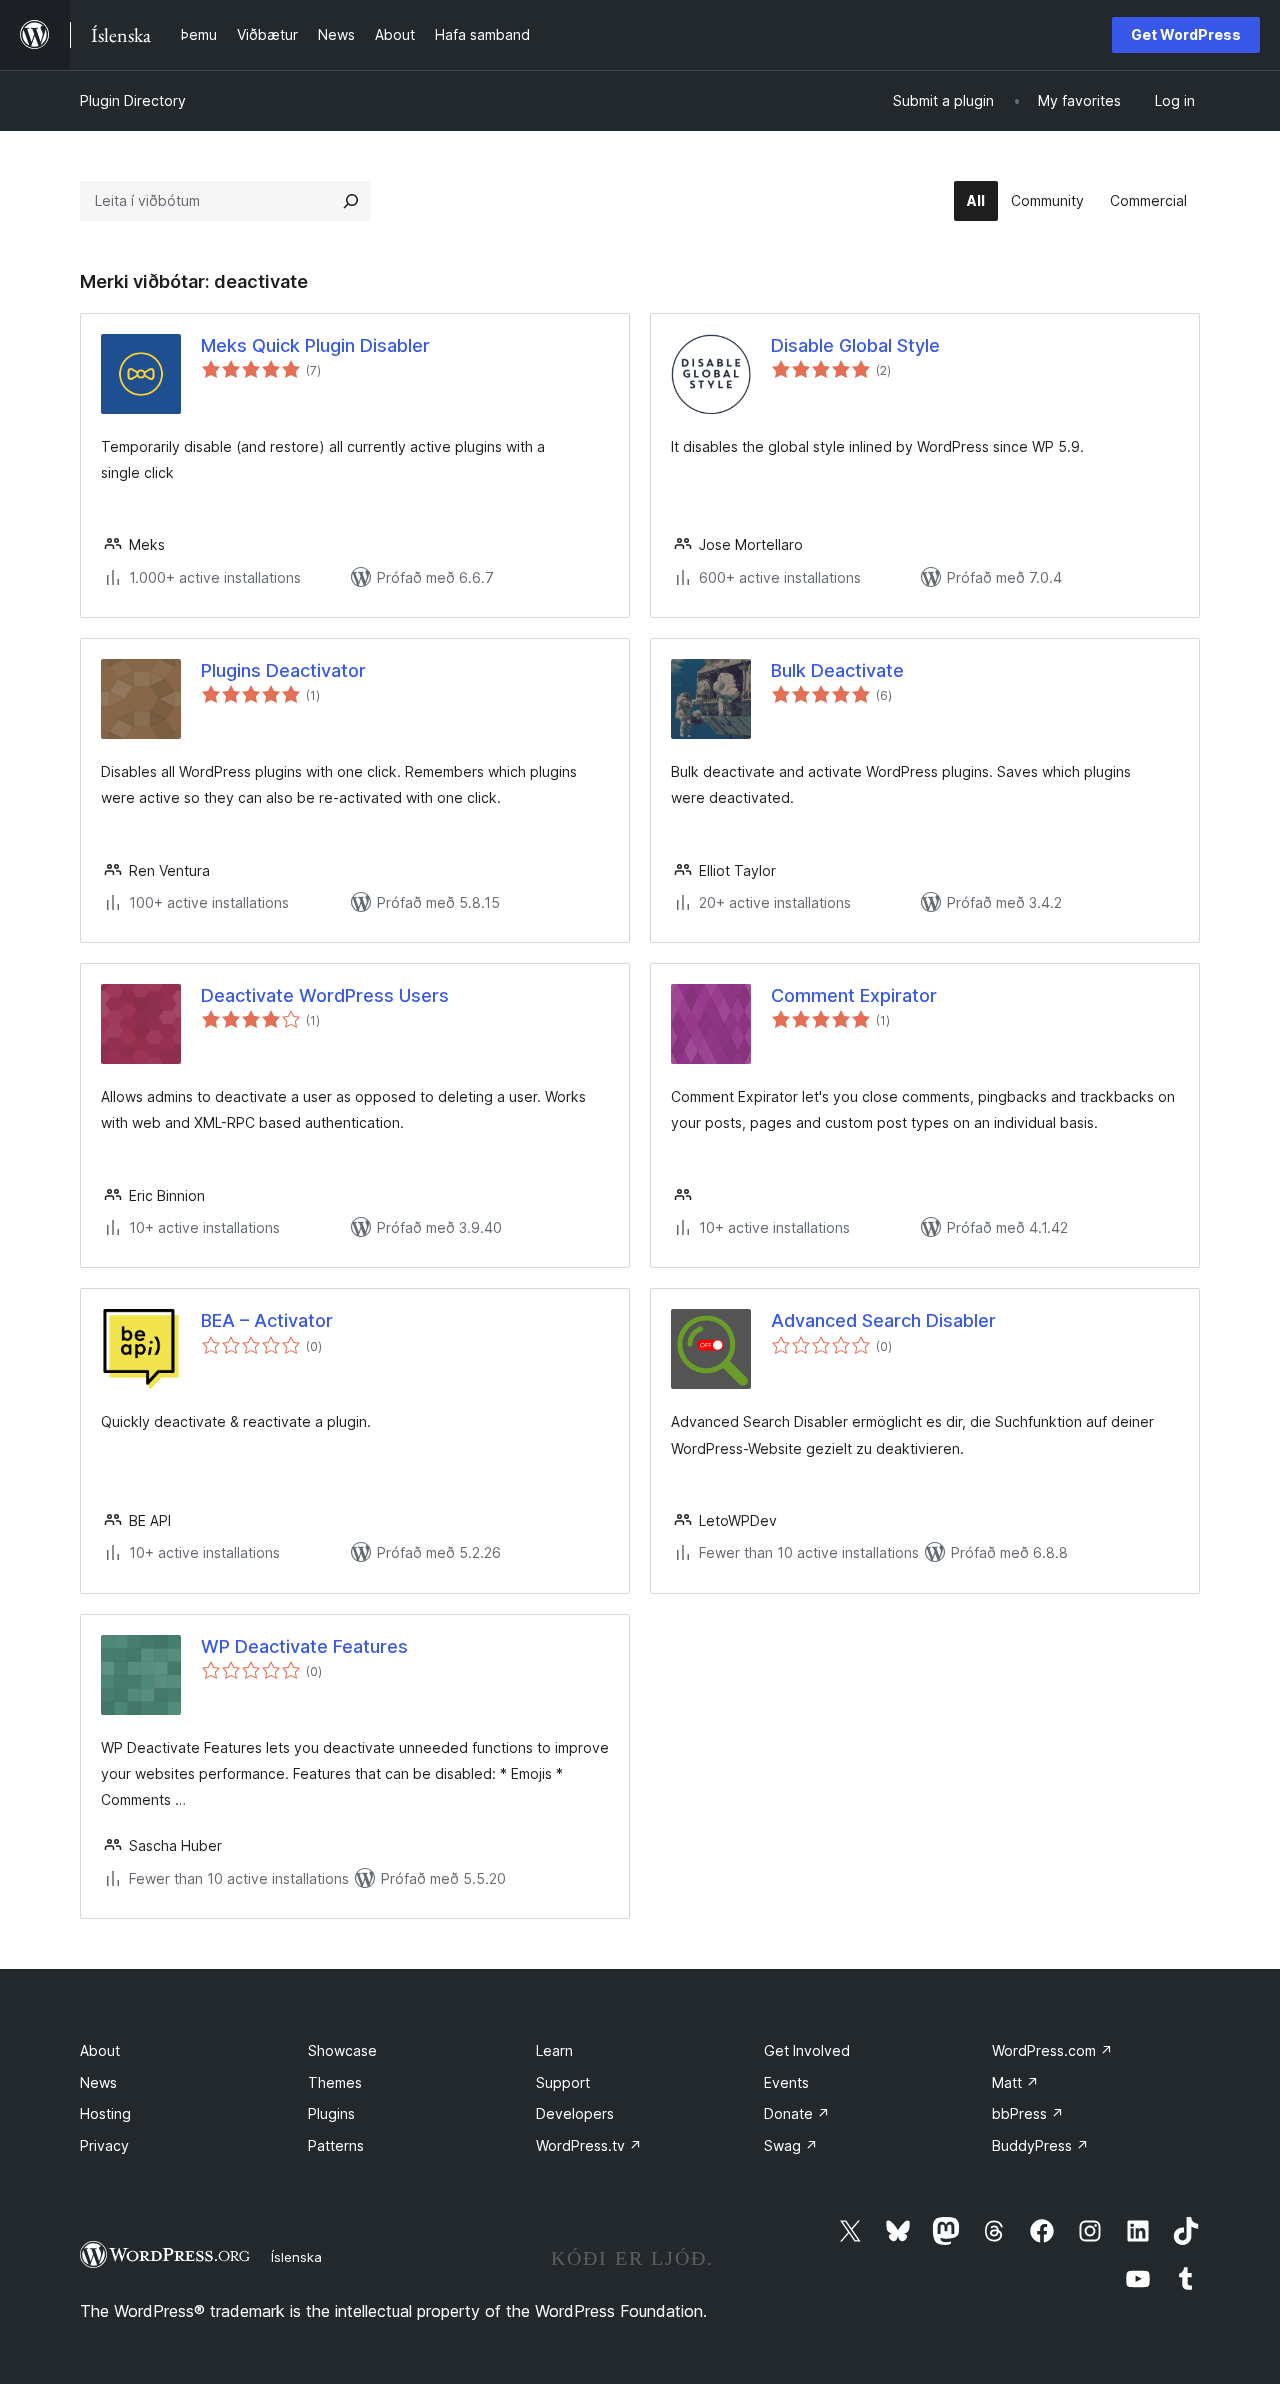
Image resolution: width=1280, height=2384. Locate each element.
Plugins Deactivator (283, 670)
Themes (335, 2082)
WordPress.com (1052, 2050)
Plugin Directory (133, 100)
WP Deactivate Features (304, 1646)
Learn (554, 2050)
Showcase (342, 2050)
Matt (1015, 2082)
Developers (575, 2113)
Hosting (105, 2113)
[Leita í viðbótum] (351, 201)
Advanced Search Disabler (883, 1320)
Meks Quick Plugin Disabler (315, 345)
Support (563, 2082)
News (98, 2082)
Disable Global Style (855, 345)
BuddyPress (1040, 2145)
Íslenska (296, 2257)
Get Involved (807, 2050)
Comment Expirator (854, 995)
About (100, 2050)
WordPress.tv (589, 2145)
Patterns (336, 2145)
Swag (791, 2145)
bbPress (1028, 2113)
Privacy (104, 2145)
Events (786, 2082)
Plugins (331, 2113)
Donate (797, 2113)
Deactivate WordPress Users (325, 995)
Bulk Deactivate (837, 670)
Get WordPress (1186, 34)
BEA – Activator (267, 1320)
